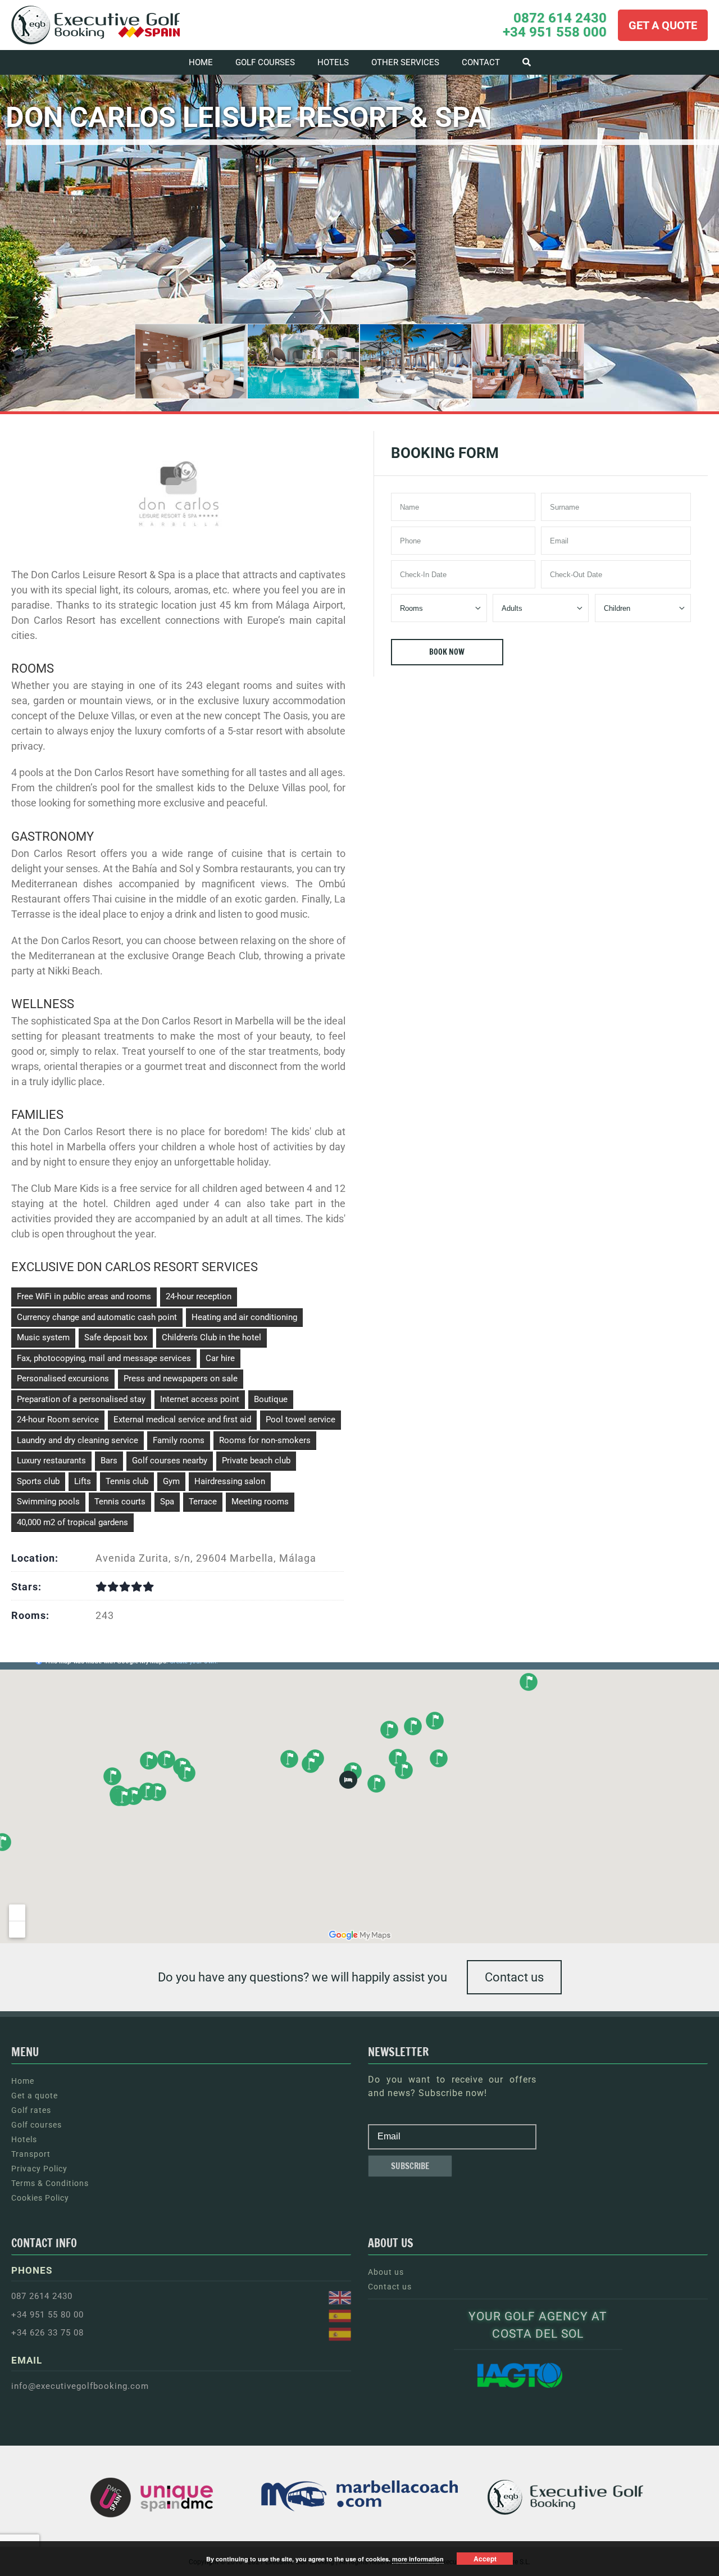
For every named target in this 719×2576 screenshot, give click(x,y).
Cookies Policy (40, 2198)
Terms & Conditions (50, 2183)
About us (386, 2272)
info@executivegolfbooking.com (80, 2386)
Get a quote (35, 2096)
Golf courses (37, 2125)
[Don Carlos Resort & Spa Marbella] (191, 361)
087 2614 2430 (42, 2296)
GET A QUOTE (663, 25)
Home (23, 2081)
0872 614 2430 (560, 18)
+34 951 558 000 (555, 32)
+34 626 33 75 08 (47, 2333)
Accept (485, 2559)
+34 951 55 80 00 (47, 2315)
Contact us (514, 1977)
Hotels (24, 2139)
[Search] (527, 62)
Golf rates (31, 2110)
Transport (31, 2154)
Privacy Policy (39, 2169)
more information (418, 2559)
